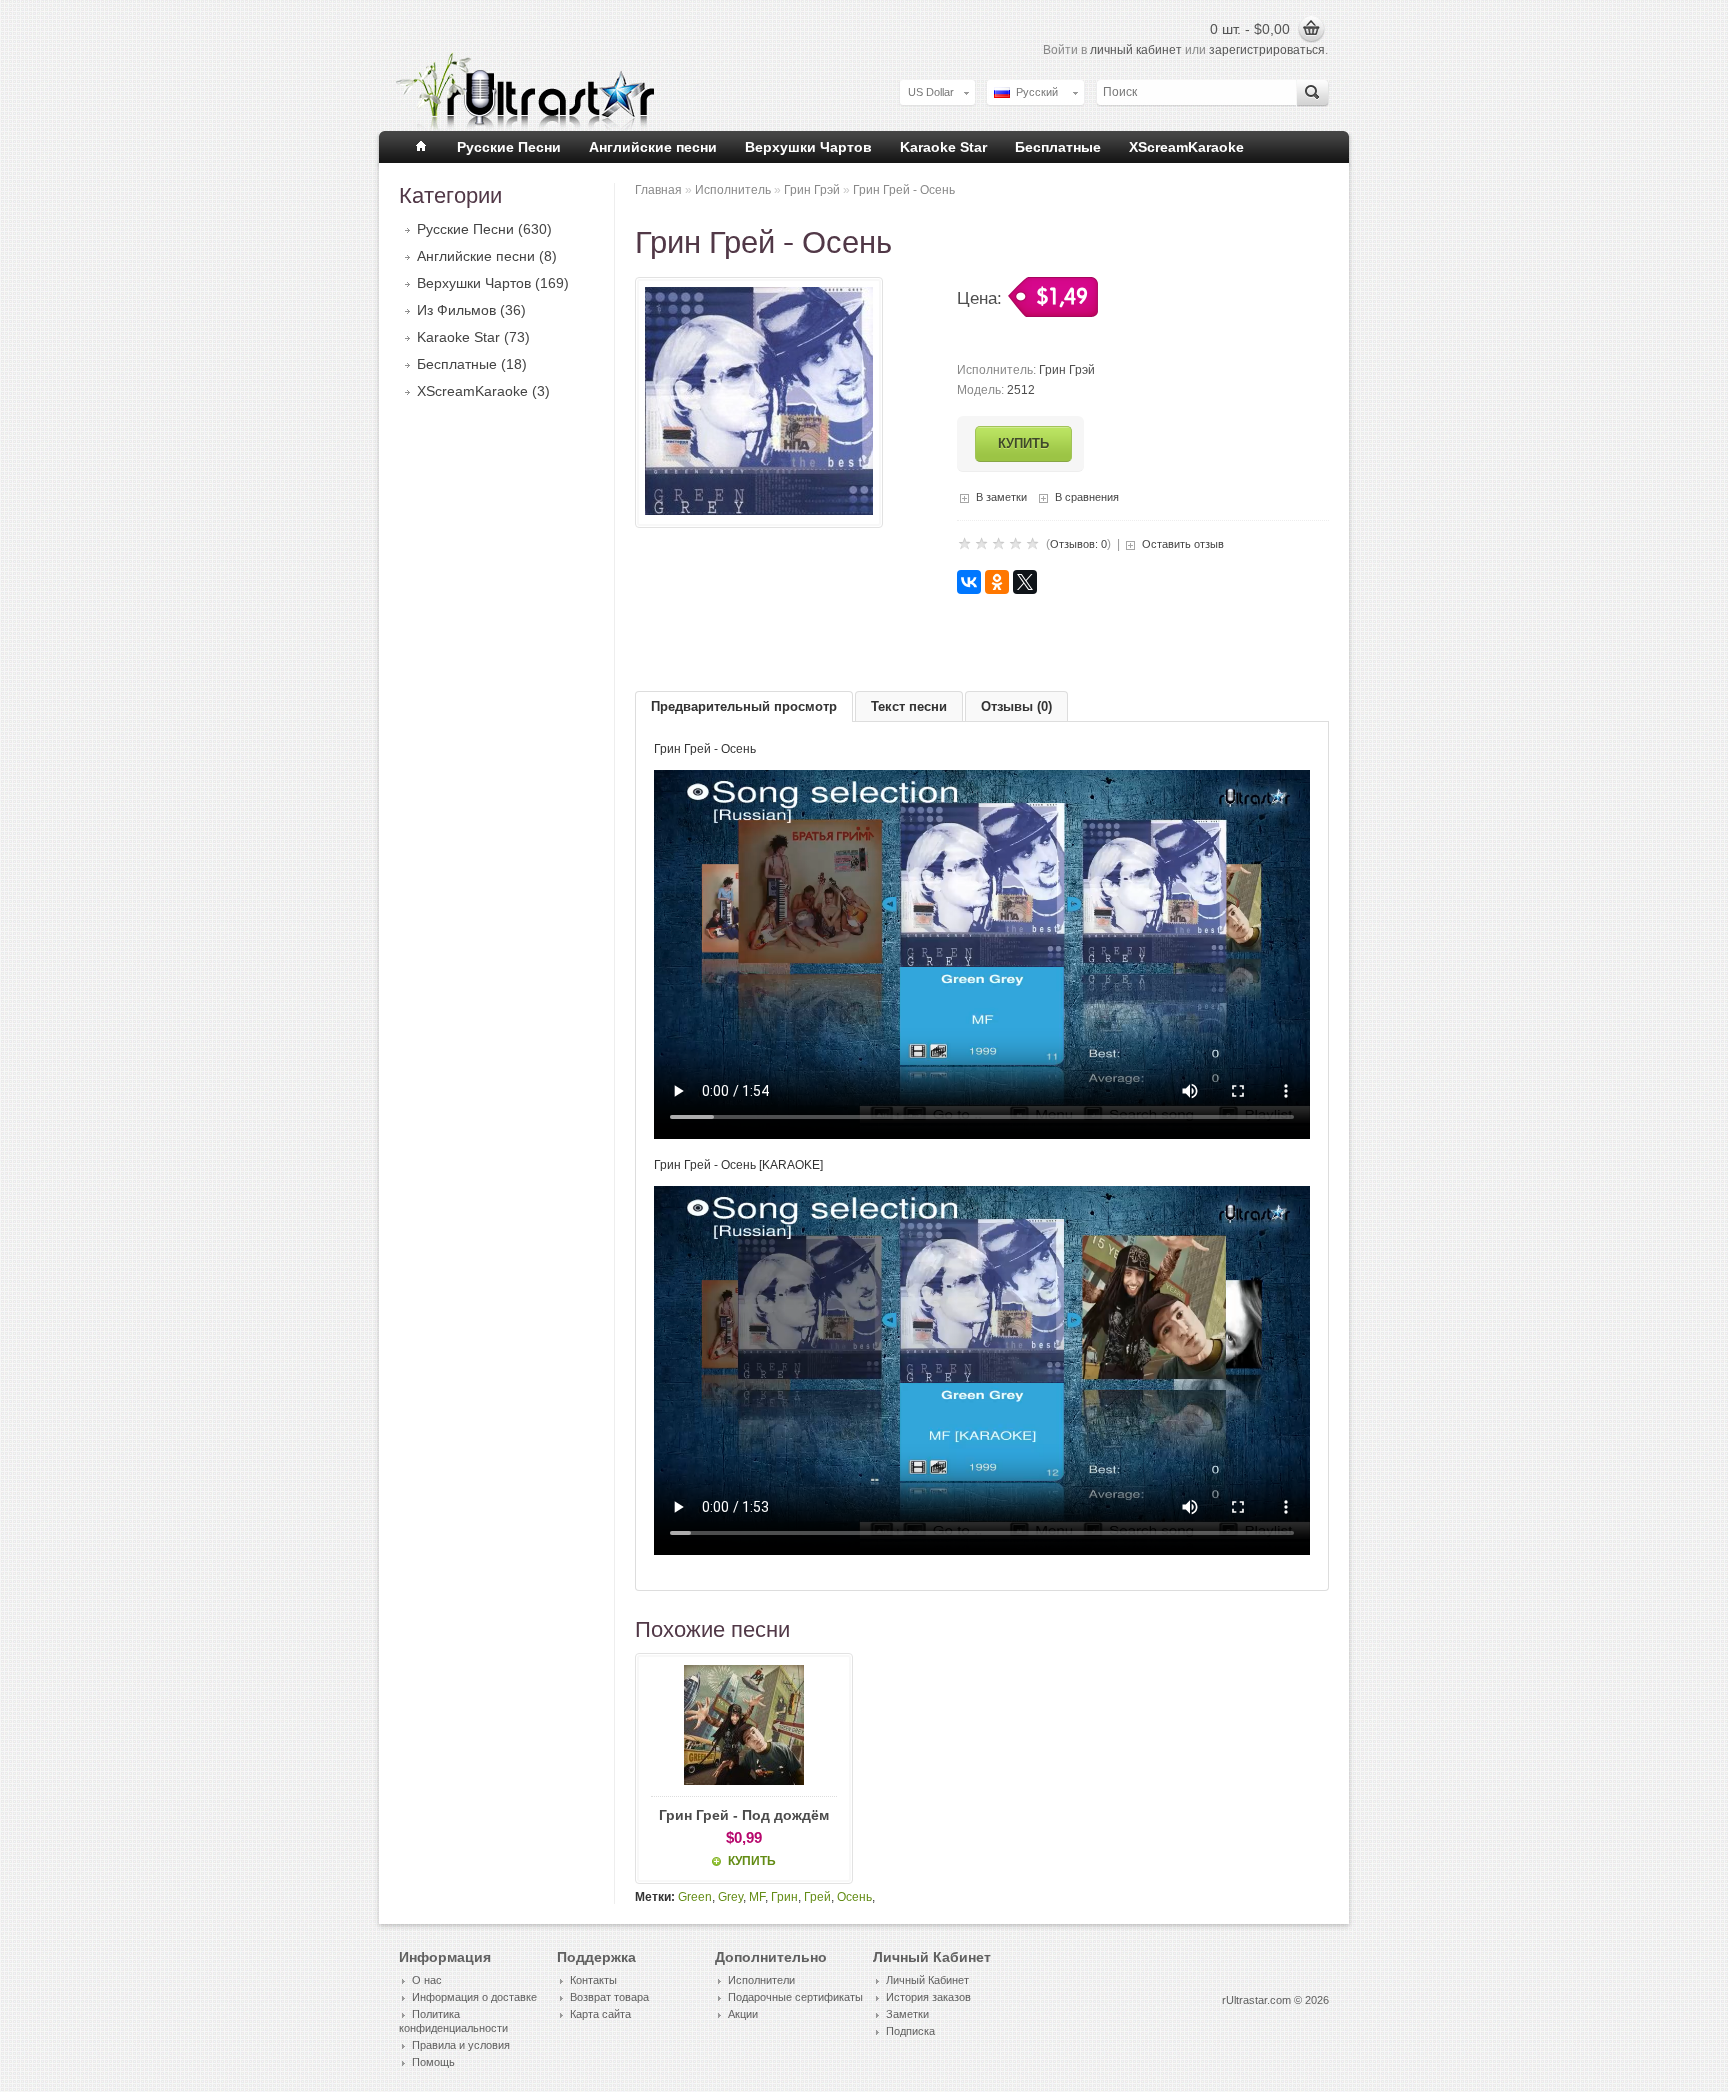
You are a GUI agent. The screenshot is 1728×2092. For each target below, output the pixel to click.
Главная (658, 190)
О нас (427, 1980)
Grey (730, 1897)
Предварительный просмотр (744, 706)
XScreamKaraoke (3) (483, 391)
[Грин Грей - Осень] (759, 511)
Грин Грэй (812, 190)
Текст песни (909, 706)
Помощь (433, 2062)
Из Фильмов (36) (471, 310)
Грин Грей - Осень (904, 190)
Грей (817, 1897)
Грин (784, 1897)
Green (695, 1897)
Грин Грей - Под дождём (744, 1815)
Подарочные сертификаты (795, 1997)
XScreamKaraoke (1186, 147)
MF (757, 1897)
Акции (743, 2014)
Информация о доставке (474, 1997)
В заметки (1001, 497)
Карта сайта (600, 2014)
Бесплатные (1058, 147)
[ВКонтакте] (969, 582)
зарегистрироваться (1267, 50)
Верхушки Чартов (808, 147)
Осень (854, 1897)
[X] (1025, 582)
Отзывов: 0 (1078, 544)
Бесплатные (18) (472, 364)
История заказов (928, 1997)
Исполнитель (733, 190)
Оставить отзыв (1183, 544)
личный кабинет (1136, 50)
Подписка (910, 2031)
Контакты (593, 1980)
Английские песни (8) (487, 256)
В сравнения (1087, 497)
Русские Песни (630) (484, 229)
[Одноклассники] (997, 582)
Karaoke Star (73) (473, 337)
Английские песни (653, 147)
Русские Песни (509, 147)
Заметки (907, 2014)
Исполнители (761, 1980)
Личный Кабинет (927, 1980)
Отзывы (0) (1016, 706)
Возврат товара (609, 1997)
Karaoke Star (943, 147)
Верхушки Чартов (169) (493, 283)
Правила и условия (461, 2045)
